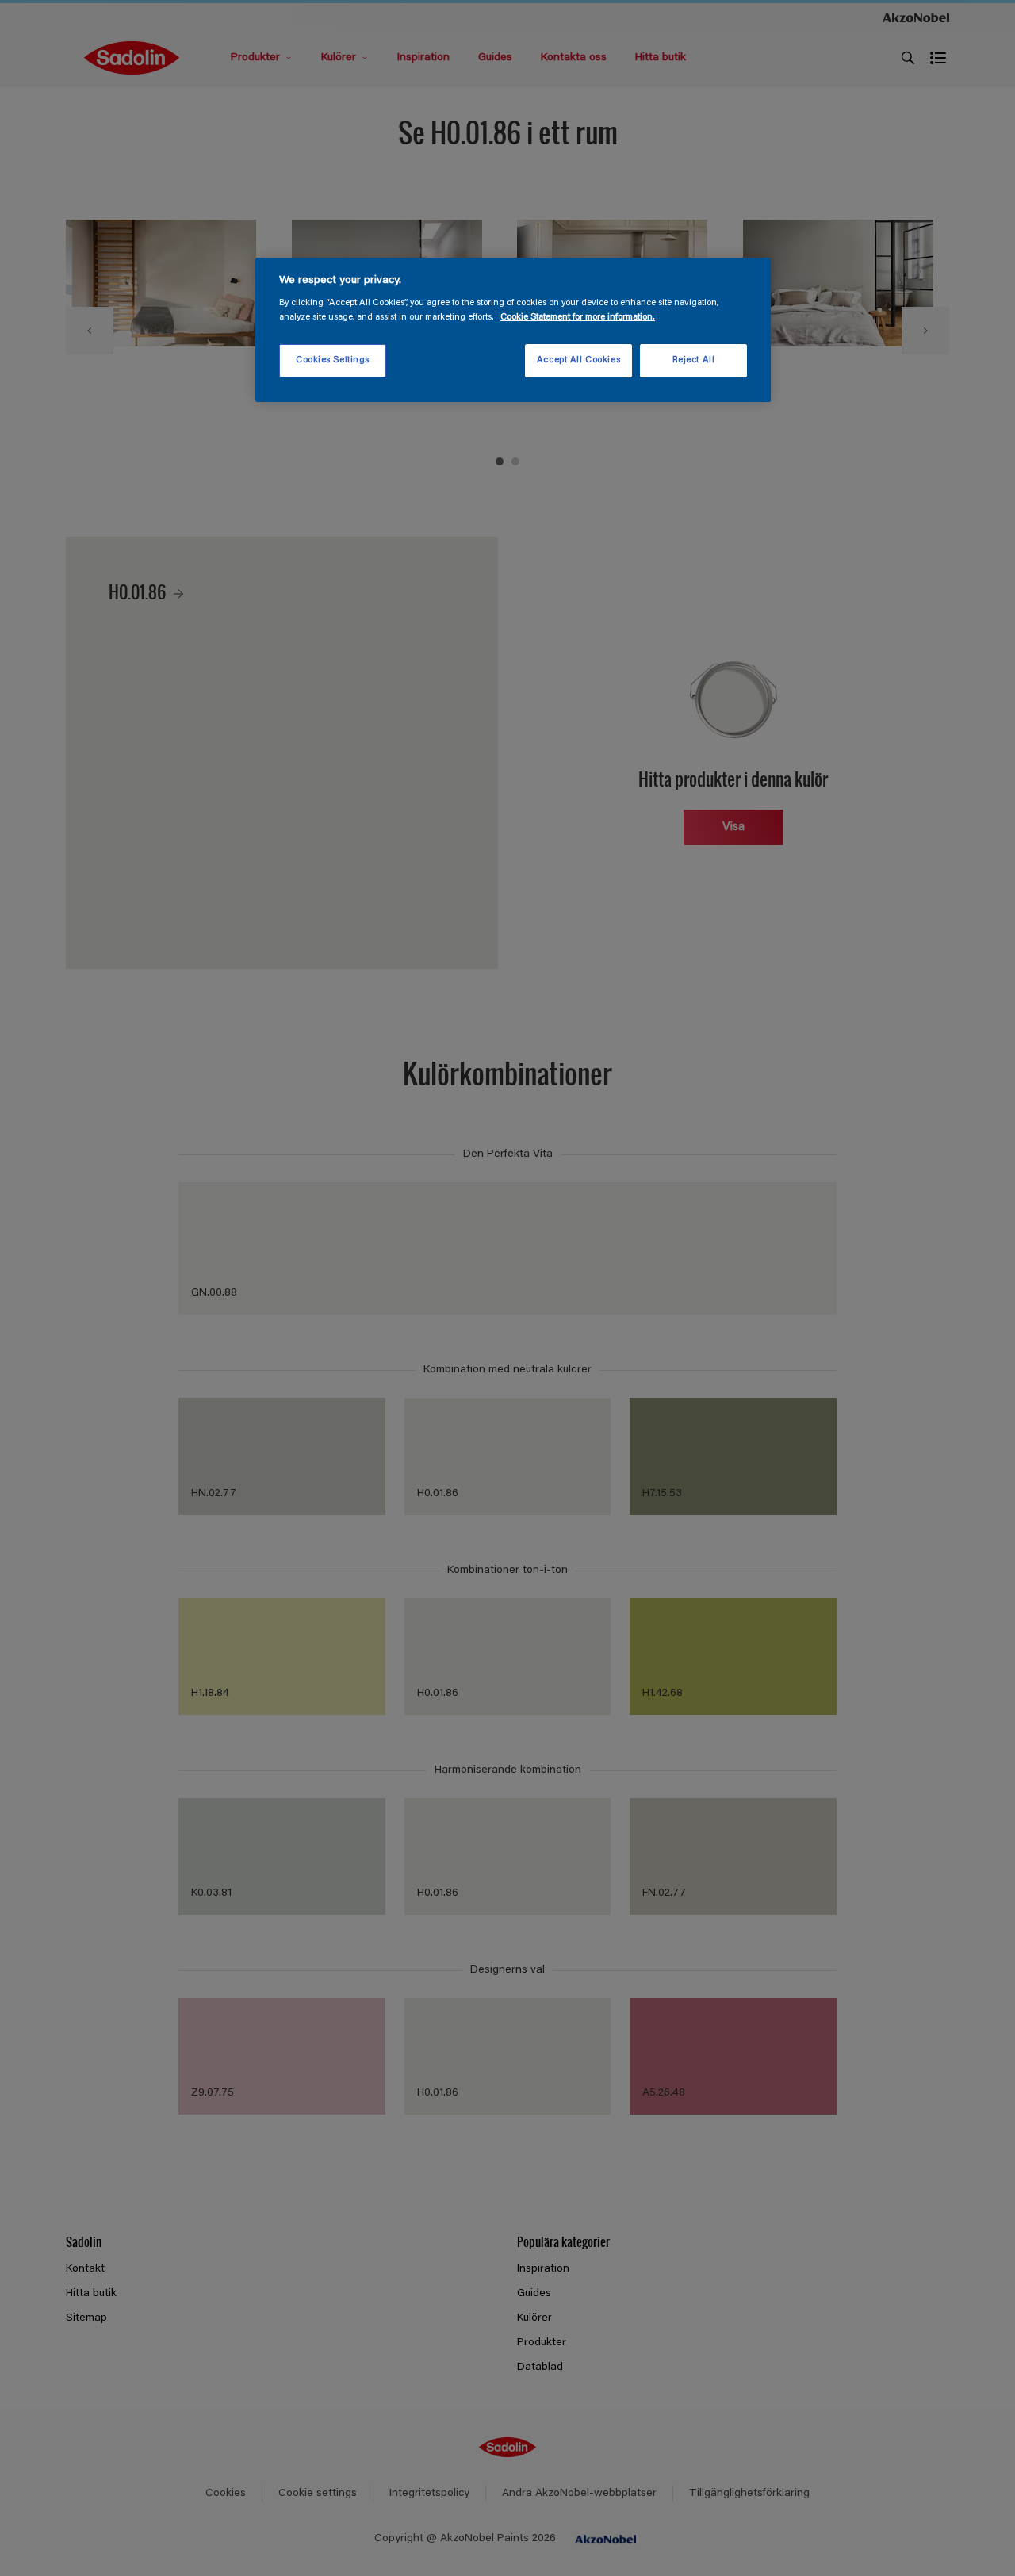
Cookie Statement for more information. (578, 318)
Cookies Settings (333, 360)
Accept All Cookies (578, 360)
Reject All (694, 360)
